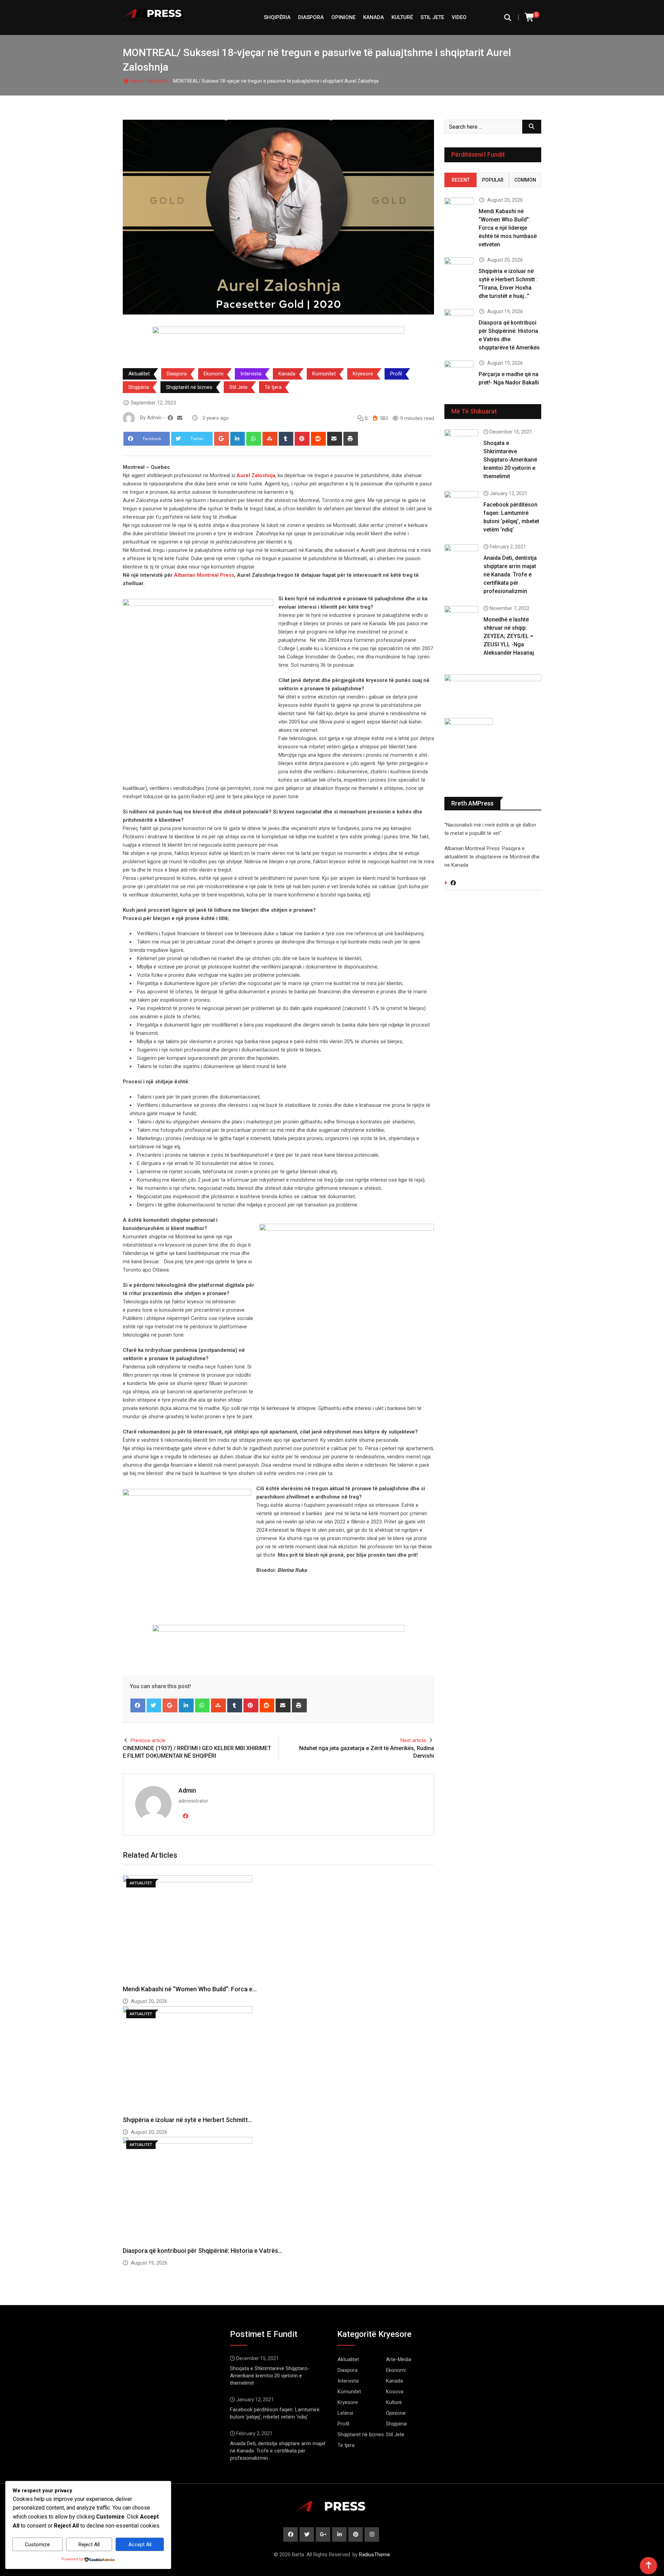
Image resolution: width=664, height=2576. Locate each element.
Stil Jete (432, 17)
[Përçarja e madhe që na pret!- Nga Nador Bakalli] (459, 372)
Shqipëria (139, 387)
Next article (413, 1740)
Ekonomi (214, 374)
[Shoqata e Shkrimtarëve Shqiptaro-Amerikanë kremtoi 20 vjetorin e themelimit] (461, 443)
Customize (37, 2545)
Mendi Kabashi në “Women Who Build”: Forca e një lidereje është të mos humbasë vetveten (508, 228)
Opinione (343, 17)
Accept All (140, 2545)
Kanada (373, 17)
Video (459, 17)
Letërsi (345, 2413)
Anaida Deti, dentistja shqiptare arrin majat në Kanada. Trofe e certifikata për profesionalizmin (510, 575)
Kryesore (363, 374)
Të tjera (273, 387)
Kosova (395, 2392)
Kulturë (402, 17)
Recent (461, 180)
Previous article (148, 1740)
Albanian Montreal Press (204, 575)
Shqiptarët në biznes (189, 387)
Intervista (251, 374)
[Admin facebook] (170, 418)
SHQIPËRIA (277, 17)
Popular (493, 180)
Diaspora (311, 17)
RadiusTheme (375, 2555)
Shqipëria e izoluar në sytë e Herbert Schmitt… (187, 2120)
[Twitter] (154, 1705)
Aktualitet (158, 81)
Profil (396, 374)
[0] (530, 17)
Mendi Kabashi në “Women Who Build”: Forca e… (190, 1989)
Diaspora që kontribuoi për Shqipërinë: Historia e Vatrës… (202, 2251)
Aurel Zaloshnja (256, 475)
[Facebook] (138, 1705)
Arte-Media (399, 2359)
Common (525, 180)
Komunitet (324, 374)
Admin (187, 1790)
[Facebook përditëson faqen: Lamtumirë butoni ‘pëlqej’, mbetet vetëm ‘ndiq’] (461, 504)
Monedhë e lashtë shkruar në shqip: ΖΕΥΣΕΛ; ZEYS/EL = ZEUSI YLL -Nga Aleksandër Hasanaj (509, 636)
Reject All (89, 2545)
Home (136, 81)
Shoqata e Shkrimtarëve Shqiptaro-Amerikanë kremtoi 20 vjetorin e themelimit (510, 460)
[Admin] (180, 418)
